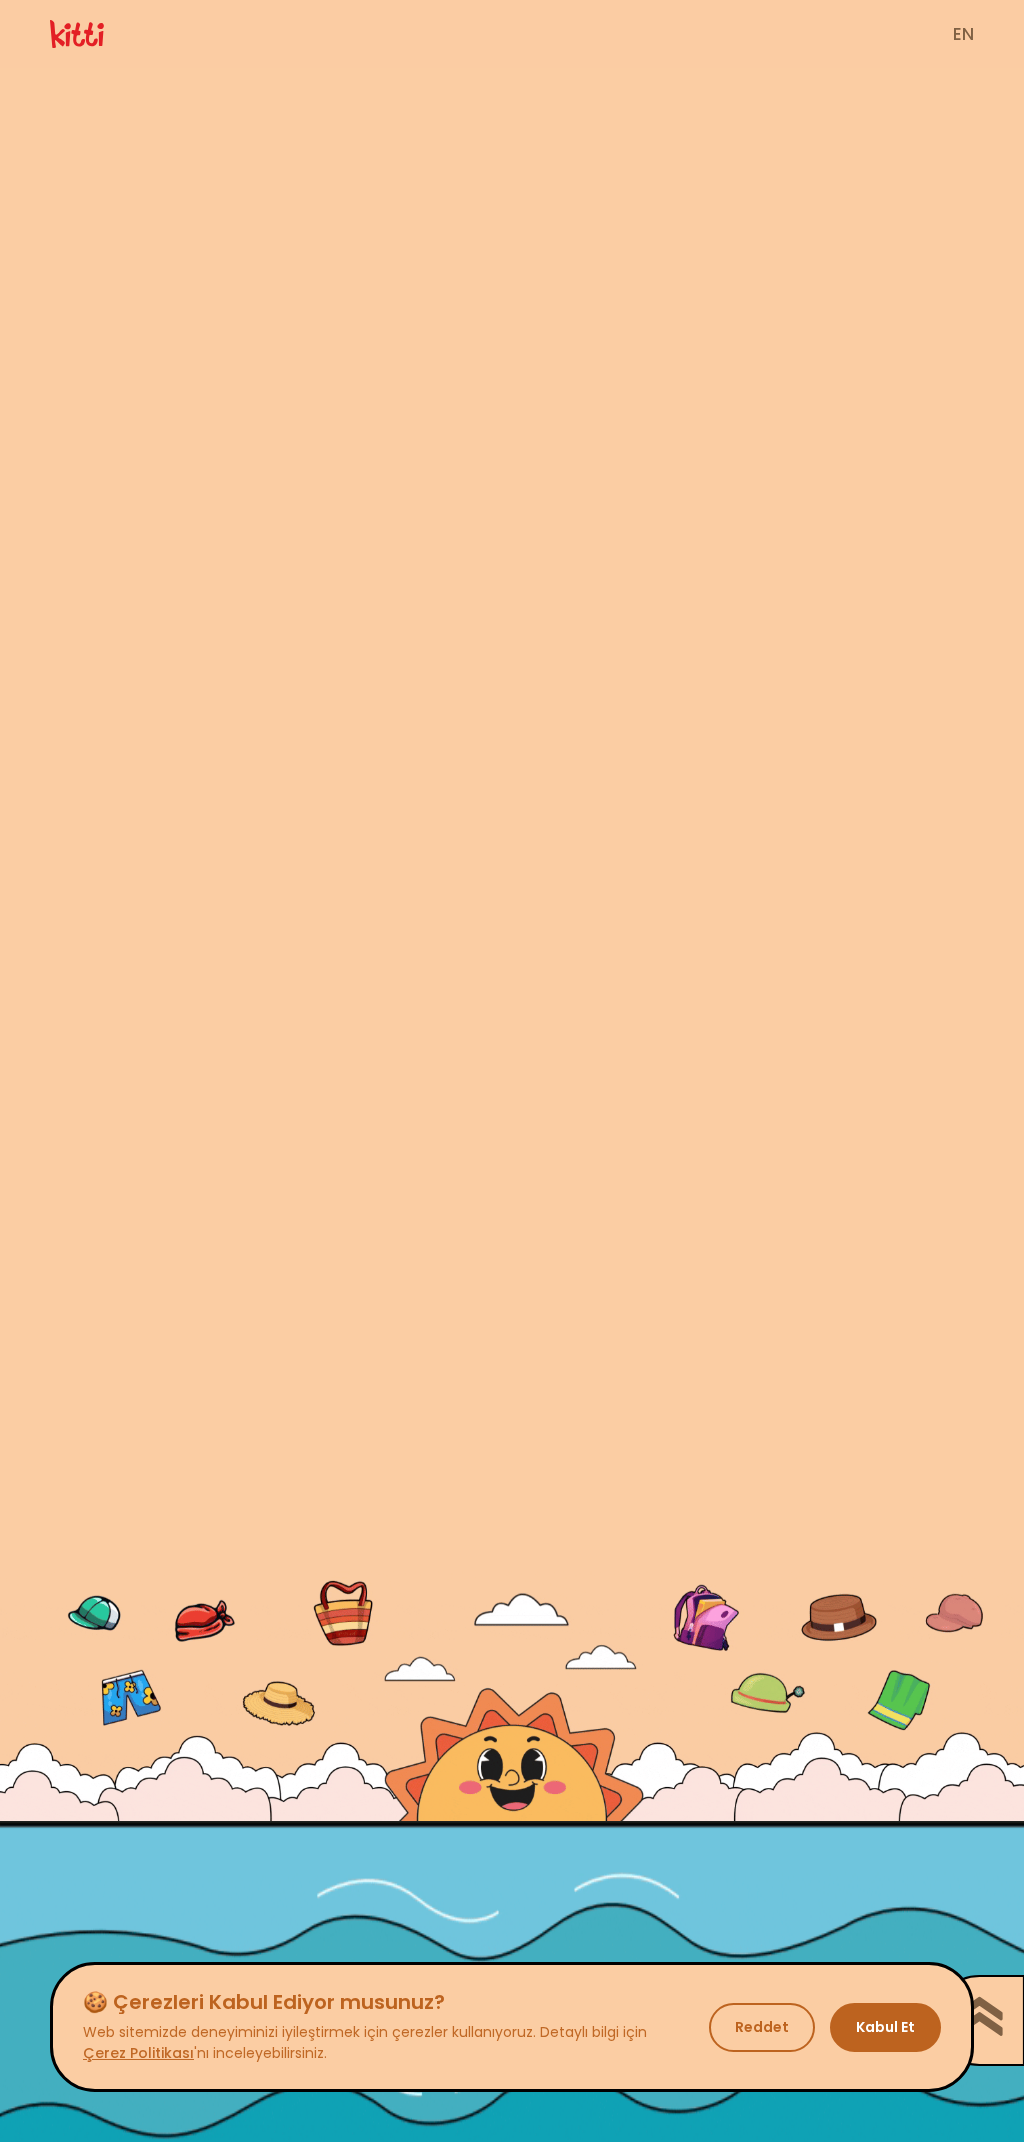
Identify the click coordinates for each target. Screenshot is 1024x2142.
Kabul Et (885, 2027)
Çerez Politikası (138, 2053)
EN (963, 34)
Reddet (762, 2027)
